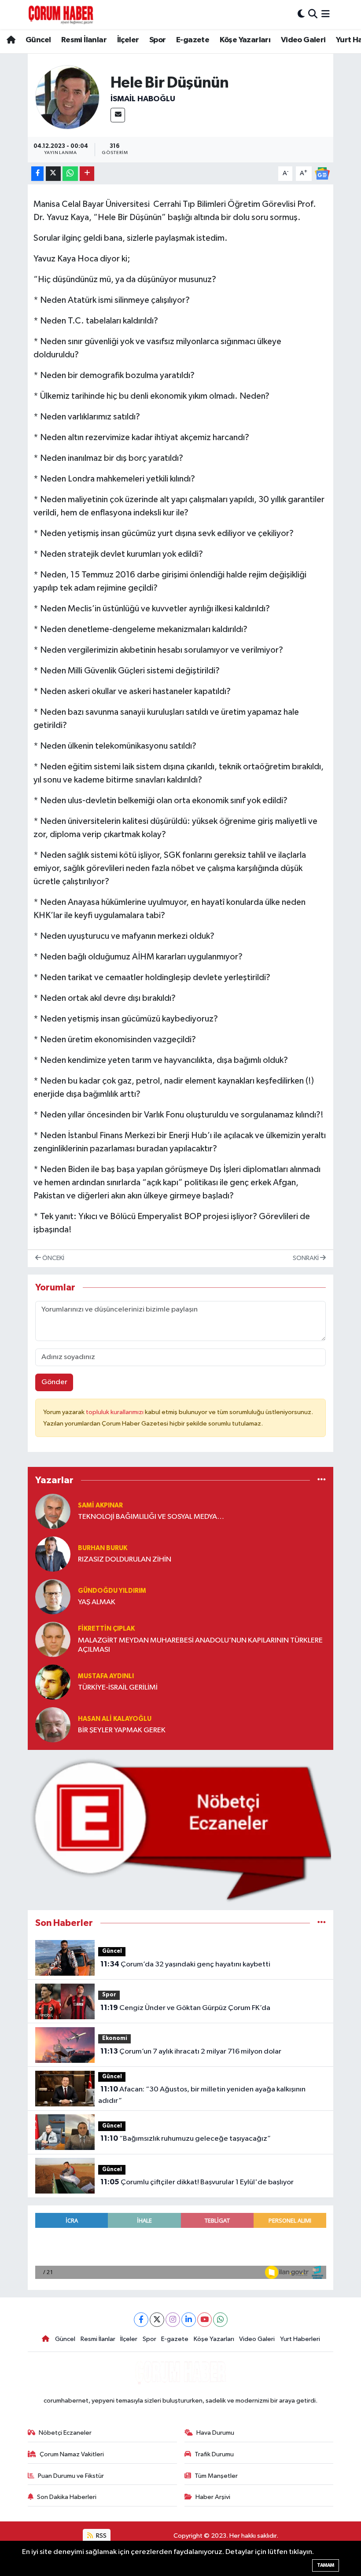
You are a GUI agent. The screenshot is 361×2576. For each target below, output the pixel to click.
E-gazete (193, 40)
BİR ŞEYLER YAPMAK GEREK (122, 1730)
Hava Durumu (215, 2433)
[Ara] (313, 14)
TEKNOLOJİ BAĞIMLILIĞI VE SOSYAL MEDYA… (151, 1517)
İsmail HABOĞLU (143, 99)
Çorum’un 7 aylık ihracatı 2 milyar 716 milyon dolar (191, 2051)
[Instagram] (173, 2320)
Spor (158, 40)
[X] (157, 2320)
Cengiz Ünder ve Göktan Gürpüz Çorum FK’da (185, 2008)
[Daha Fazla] (87, 174)
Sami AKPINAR (100, 1505)
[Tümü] (322, 1480)
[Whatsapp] (220, 2320)
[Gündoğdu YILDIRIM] (53, 1597)
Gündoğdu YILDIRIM (112, 1591)
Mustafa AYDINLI (106, 1676)
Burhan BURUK (103, 1548)
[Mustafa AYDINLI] (53, 1682)
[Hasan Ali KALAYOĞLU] (53, 1725)
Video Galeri (303, 40)
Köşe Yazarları (245, 40)
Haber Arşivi (213, 2497)
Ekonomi (115, 2038)
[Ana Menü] (326, 14)
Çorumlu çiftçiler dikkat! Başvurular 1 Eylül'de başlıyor (197, 2182)
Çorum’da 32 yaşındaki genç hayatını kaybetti (185, 1964)
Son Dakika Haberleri (67, 2497)
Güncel (38, 40)
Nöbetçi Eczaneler (65, 2433)
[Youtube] (204, 2320)
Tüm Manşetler (216, 2476)
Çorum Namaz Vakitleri (72, 2454)
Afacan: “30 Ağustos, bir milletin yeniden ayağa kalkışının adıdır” (202, 2095)
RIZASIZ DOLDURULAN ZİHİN (125, 1560)
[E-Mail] (118, 115)
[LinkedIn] (189, 2320)
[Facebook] (141, 2320)
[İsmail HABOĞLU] (67, 97)
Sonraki (306, 1258)
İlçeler (128, 40)
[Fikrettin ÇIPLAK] (53, 1639)
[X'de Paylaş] (53, 174)
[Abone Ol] (322, 173)
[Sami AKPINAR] (53, 1511)
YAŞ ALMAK (97, 1602)
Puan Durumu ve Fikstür (71, 2476)
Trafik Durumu (214, 2454)
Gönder (54, 1382)
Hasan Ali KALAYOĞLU (115, 1719)
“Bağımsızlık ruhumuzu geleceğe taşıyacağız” (186, 2139)
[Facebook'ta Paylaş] (37, 174)
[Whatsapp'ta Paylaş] (70, 174)
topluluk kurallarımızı (115, 1412)
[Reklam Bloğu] (181, 1830)
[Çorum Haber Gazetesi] (61, 15)
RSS (101, 2536)
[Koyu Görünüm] (301, 14)
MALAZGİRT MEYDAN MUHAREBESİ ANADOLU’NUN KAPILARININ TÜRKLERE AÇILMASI (200, 1645)
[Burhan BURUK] (53, 1554)
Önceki (53, 1258)
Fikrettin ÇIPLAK (106, 1629)
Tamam (326, 2565)
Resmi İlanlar (84, 40)
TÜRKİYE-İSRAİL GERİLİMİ (118, 1688)
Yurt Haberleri (300, 2339)
